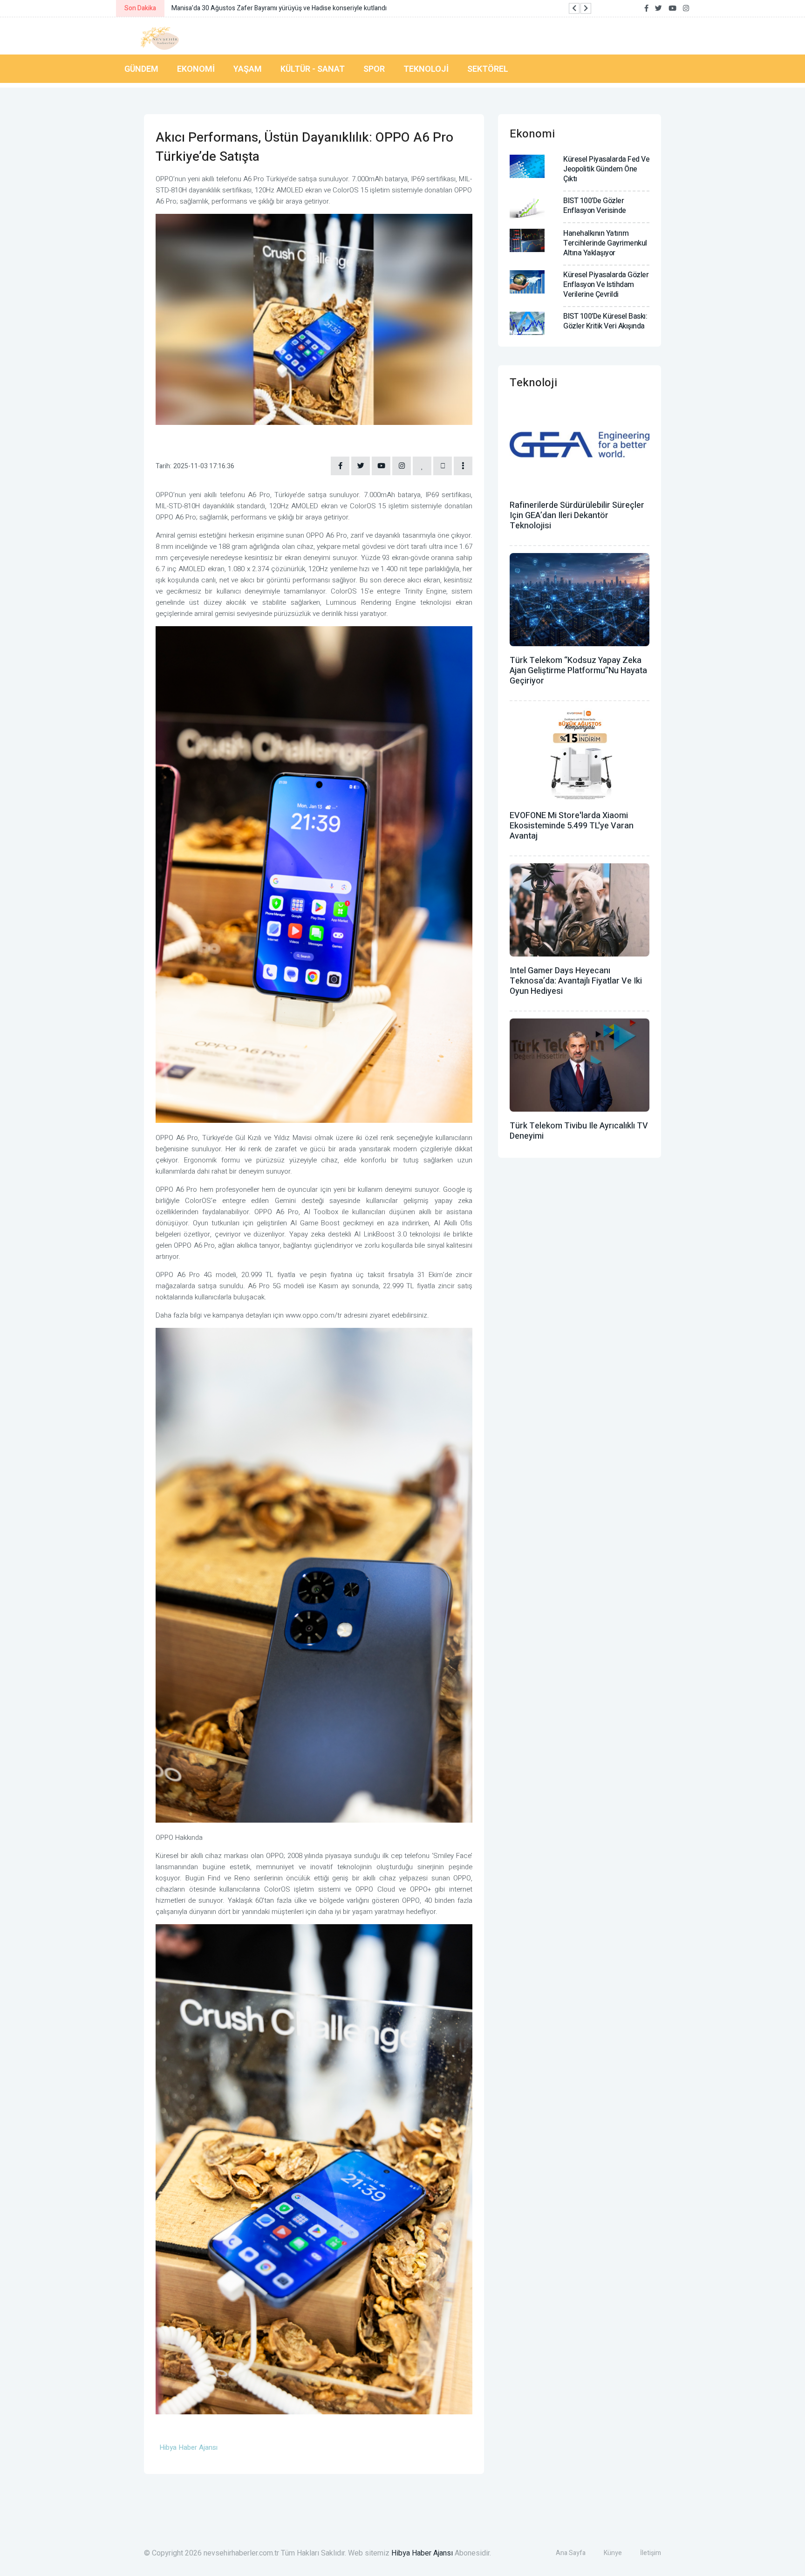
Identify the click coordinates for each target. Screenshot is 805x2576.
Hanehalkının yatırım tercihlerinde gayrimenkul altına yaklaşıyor (605, 243)
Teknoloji (426, 69)
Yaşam (248, 69)
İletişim (651, 2553)
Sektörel (488, 69)
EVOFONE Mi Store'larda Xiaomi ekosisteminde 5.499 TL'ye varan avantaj (572, 826)
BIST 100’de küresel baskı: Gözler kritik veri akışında (605, 321)
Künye (613, 2553)
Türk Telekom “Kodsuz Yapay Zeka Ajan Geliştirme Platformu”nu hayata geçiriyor (578, 671)
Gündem (141, 69)
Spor (374, 69)
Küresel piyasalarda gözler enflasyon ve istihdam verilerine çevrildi (606, 285)
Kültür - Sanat (313, 69)
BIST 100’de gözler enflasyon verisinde (595, 206)
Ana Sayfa (571, 2553)
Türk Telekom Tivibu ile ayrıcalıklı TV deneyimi (579, 1131)
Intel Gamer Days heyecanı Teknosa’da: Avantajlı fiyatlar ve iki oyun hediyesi (576, 981)
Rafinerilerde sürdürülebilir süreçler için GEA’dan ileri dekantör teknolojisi (577, 516)
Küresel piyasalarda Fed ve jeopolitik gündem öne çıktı (606, 169)
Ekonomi (196, 69)
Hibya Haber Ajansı (422, 2553)
